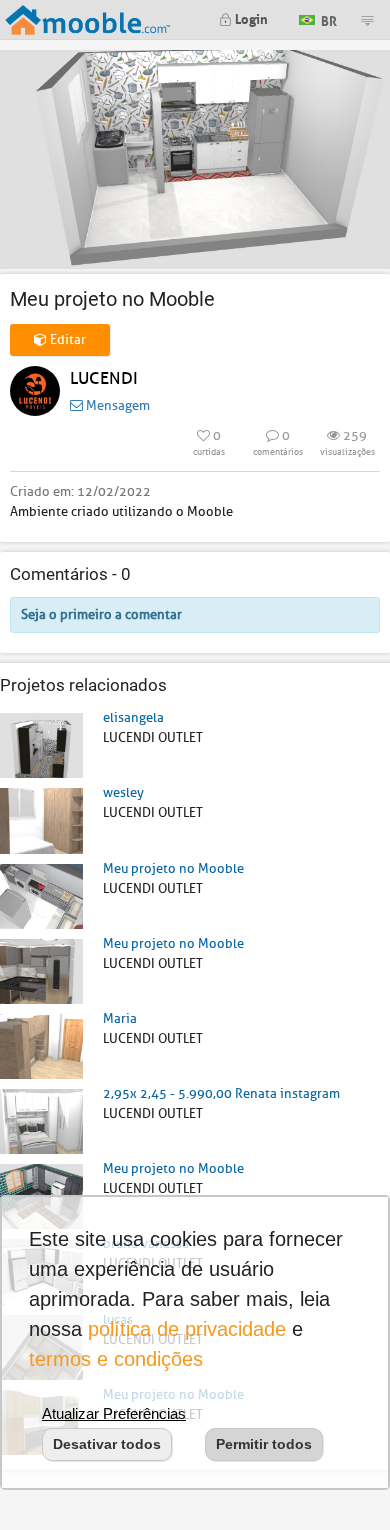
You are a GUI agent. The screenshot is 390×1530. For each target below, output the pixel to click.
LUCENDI (104, 378)
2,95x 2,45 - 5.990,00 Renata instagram (221, 1093)
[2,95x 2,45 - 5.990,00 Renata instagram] (41, 1120)
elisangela (133, 717)
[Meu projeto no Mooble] (41, 895)
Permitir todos (264, 1444)
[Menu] (367, 20)
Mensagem (116, 405)
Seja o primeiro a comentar (101, 614)
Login (250, 17)
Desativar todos (107, 1444)
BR (327, 18)
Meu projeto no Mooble (173, 868)
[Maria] (41, 1045)
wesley (123, 792)
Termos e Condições (116, 1359)
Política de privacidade (187, 1329)
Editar (66, 339)
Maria (120, 1018)
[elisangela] (41, 744)
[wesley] (41, 819)
